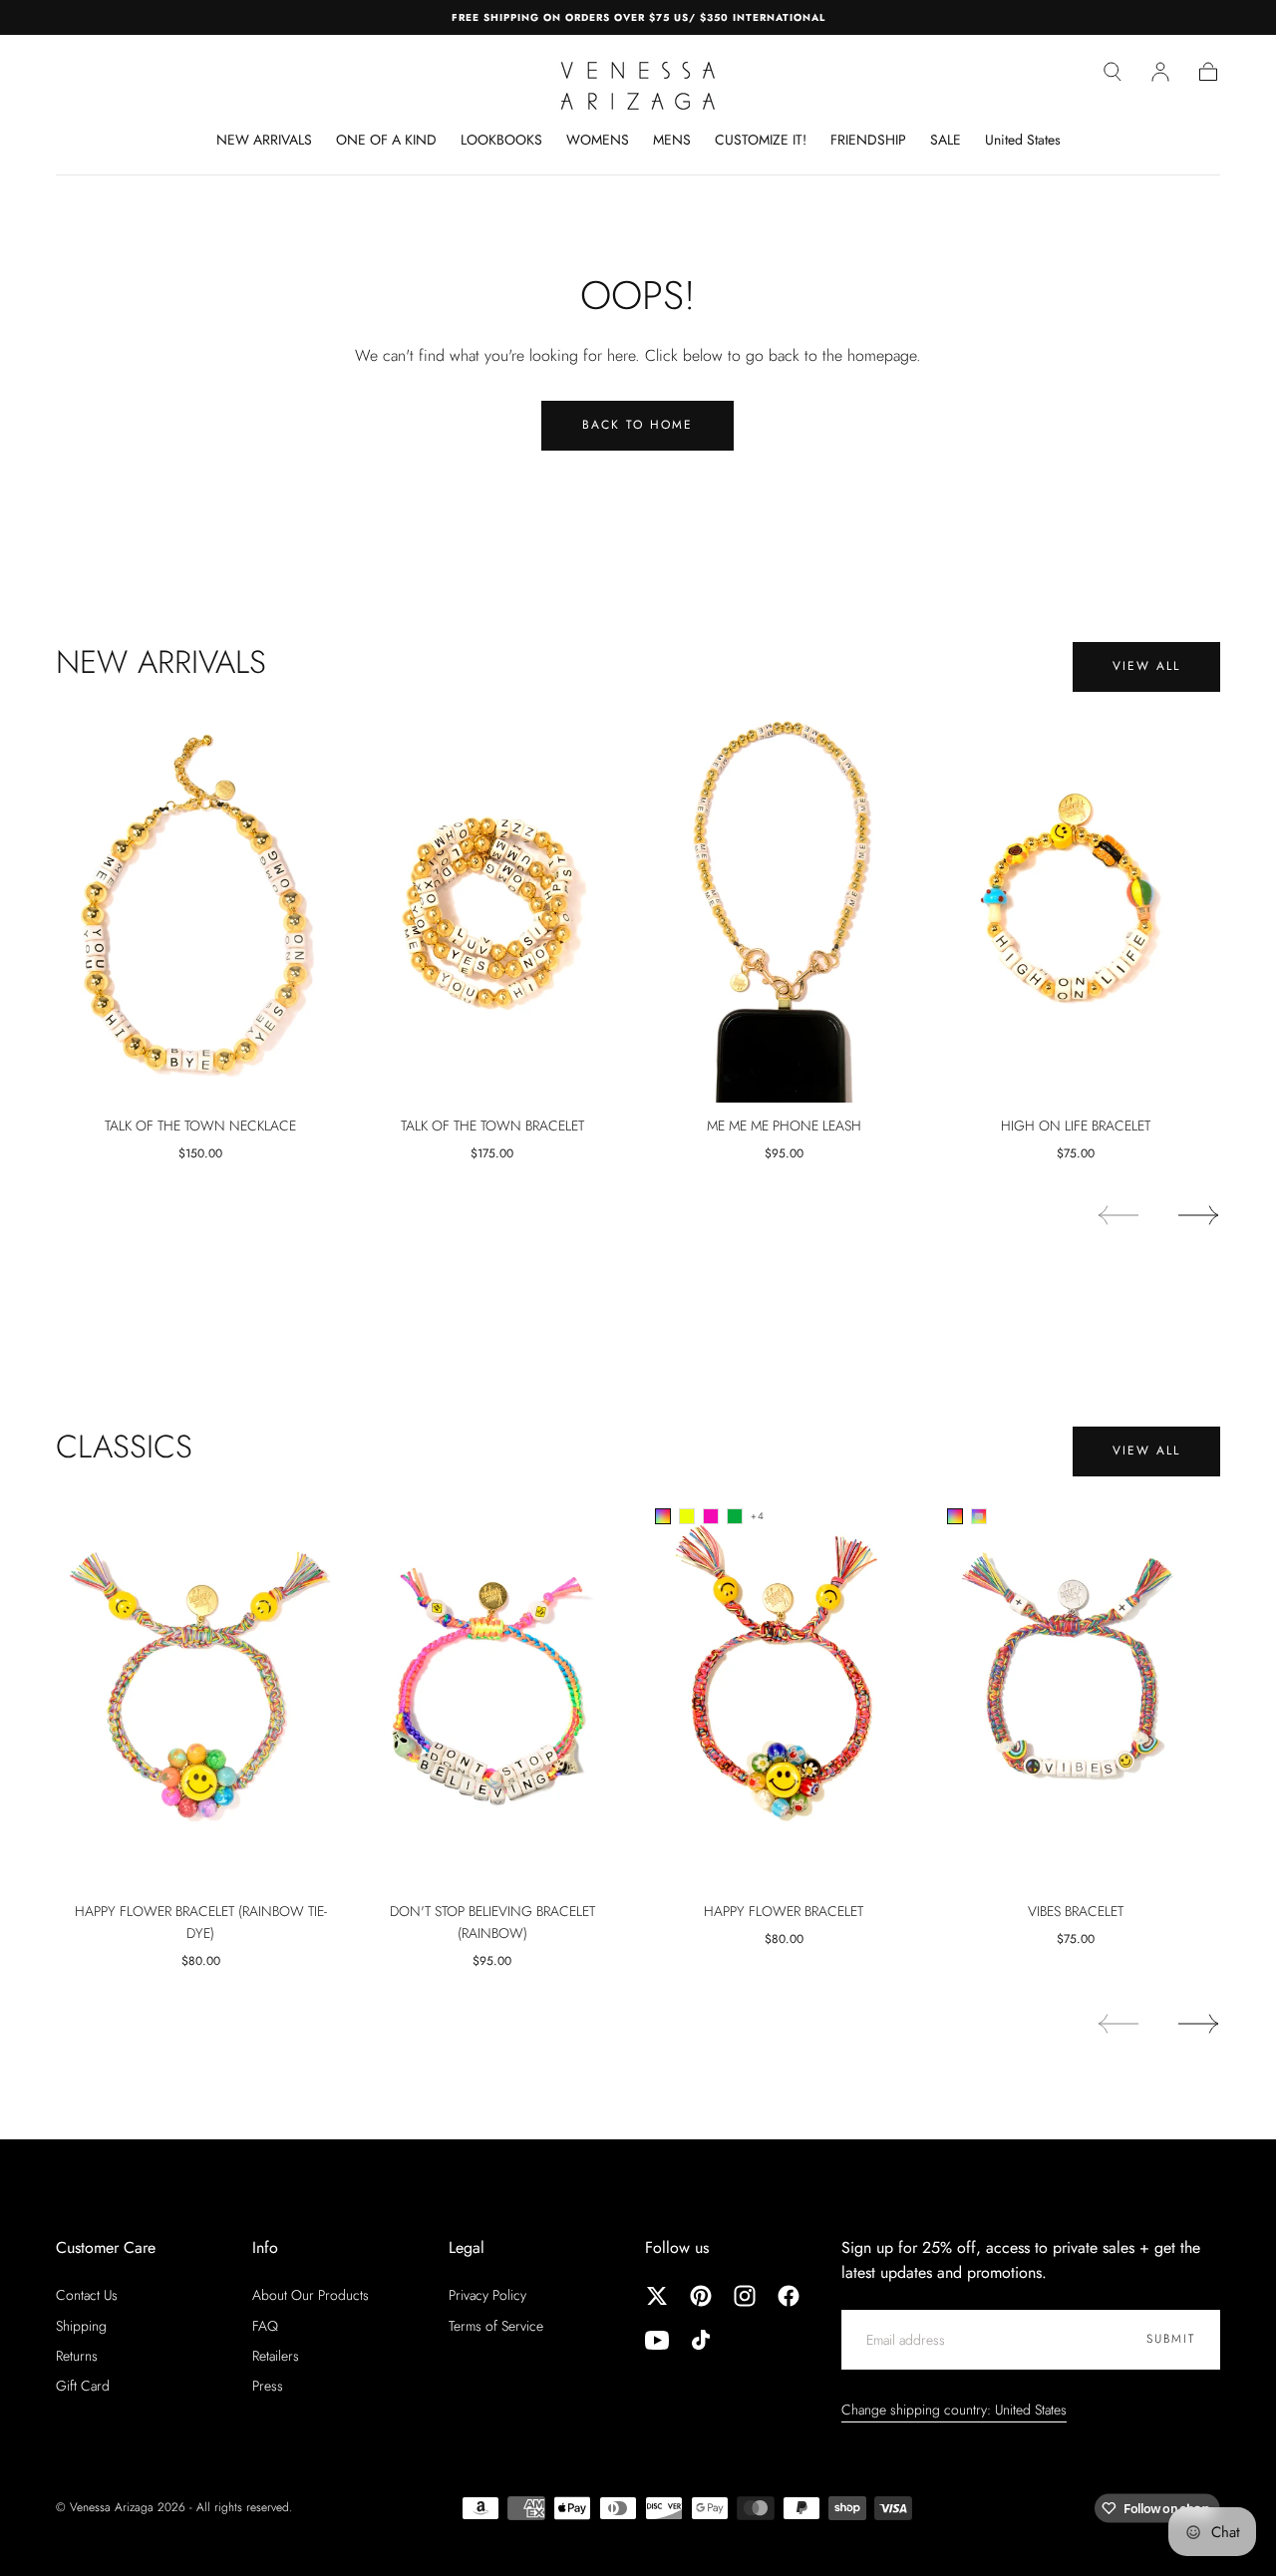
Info (265, 2248)
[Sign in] (1160, 72)
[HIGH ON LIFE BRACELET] (1076, 905)
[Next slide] (1199, 1215)
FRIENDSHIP (868, 141)
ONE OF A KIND (386, 141)
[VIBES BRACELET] (1076, 1690)
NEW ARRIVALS (264, 141)
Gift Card (83, 2386)
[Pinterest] (701, 2296)
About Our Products (311, 2295)
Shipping (81, 2326)
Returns (77, 2356)
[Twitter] (657, 2296)
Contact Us (87, 2295)
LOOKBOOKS (501, 141)
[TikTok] (701, 2340)
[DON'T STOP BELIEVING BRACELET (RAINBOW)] (493, 1690)
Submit (1171, 2339)
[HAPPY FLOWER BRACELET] (784, 1690)
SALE (946, 141)
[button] (1113, 72)
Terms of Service (496, 2326)
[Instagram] (745, 2296)
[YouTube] (657, 2340)
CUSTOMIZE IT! (761, 141)
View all (1146, 666)
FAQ (265, 2326)
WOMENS (598, 141)
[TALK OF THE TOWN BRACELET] (493, 905)
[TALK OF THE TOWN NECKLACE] (201, 905)
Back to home (638, 425)
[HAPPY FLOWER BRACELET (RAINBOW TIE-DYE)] (201, 1690)
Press (268, 2386)
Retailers (276, 2356)
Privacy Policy (487, 2295)
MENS (672, 141)
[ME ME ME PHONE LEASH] (784, 905)
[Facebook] (789, 2296)
